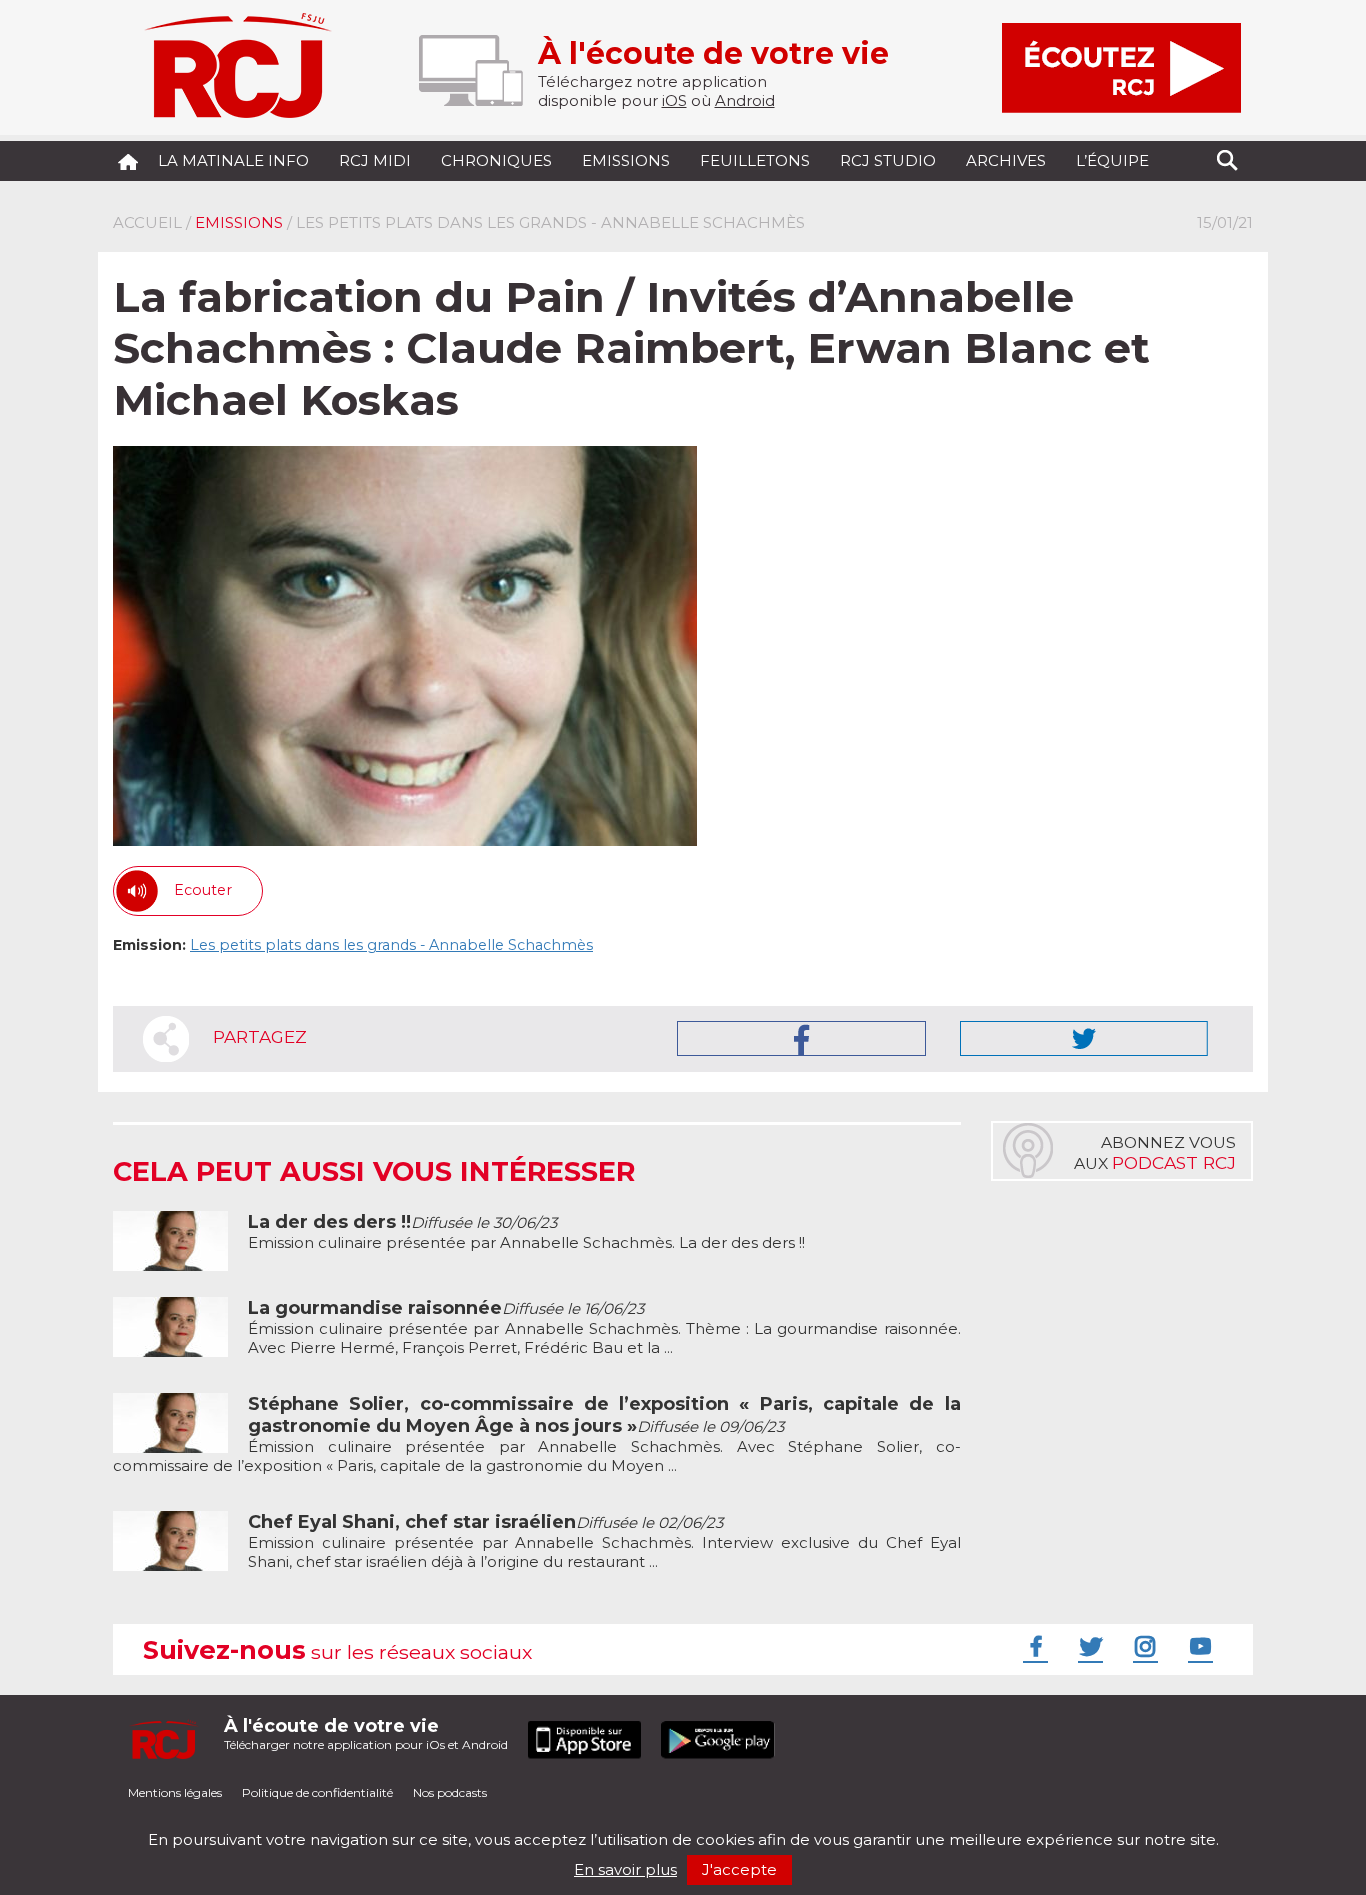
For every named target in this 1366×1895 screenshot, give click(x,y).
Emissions (626, 160)
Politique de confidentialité (317, 1792)
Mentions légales (175, 1792)
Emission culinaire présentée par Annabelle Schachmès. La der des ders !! (526, 1232)
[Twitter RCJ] (1088, 1646)
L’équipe (1112, 160)
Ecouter (203, 890)
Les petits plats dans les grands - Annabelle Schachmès (391, 945)
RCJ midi (375, 160)
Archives (1006, 160)
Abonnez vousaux (1155, 1153)
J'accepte (739, 1869)
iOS (674, 100)
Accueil (147, 222)
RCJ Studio (888, 160)
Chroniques (496, 160)
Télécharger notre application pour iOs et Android (366, 1733)
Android (745, 100)
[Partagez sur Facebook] (801, 1038)
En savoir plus (625, 1869)
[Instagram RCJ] (1143, 1646)
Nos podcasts (450, 1792)
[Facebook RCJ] (1033, 1646)
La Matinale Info (233, 160)
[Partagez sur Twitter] (1084, 1038)
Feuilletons (755, 160)
